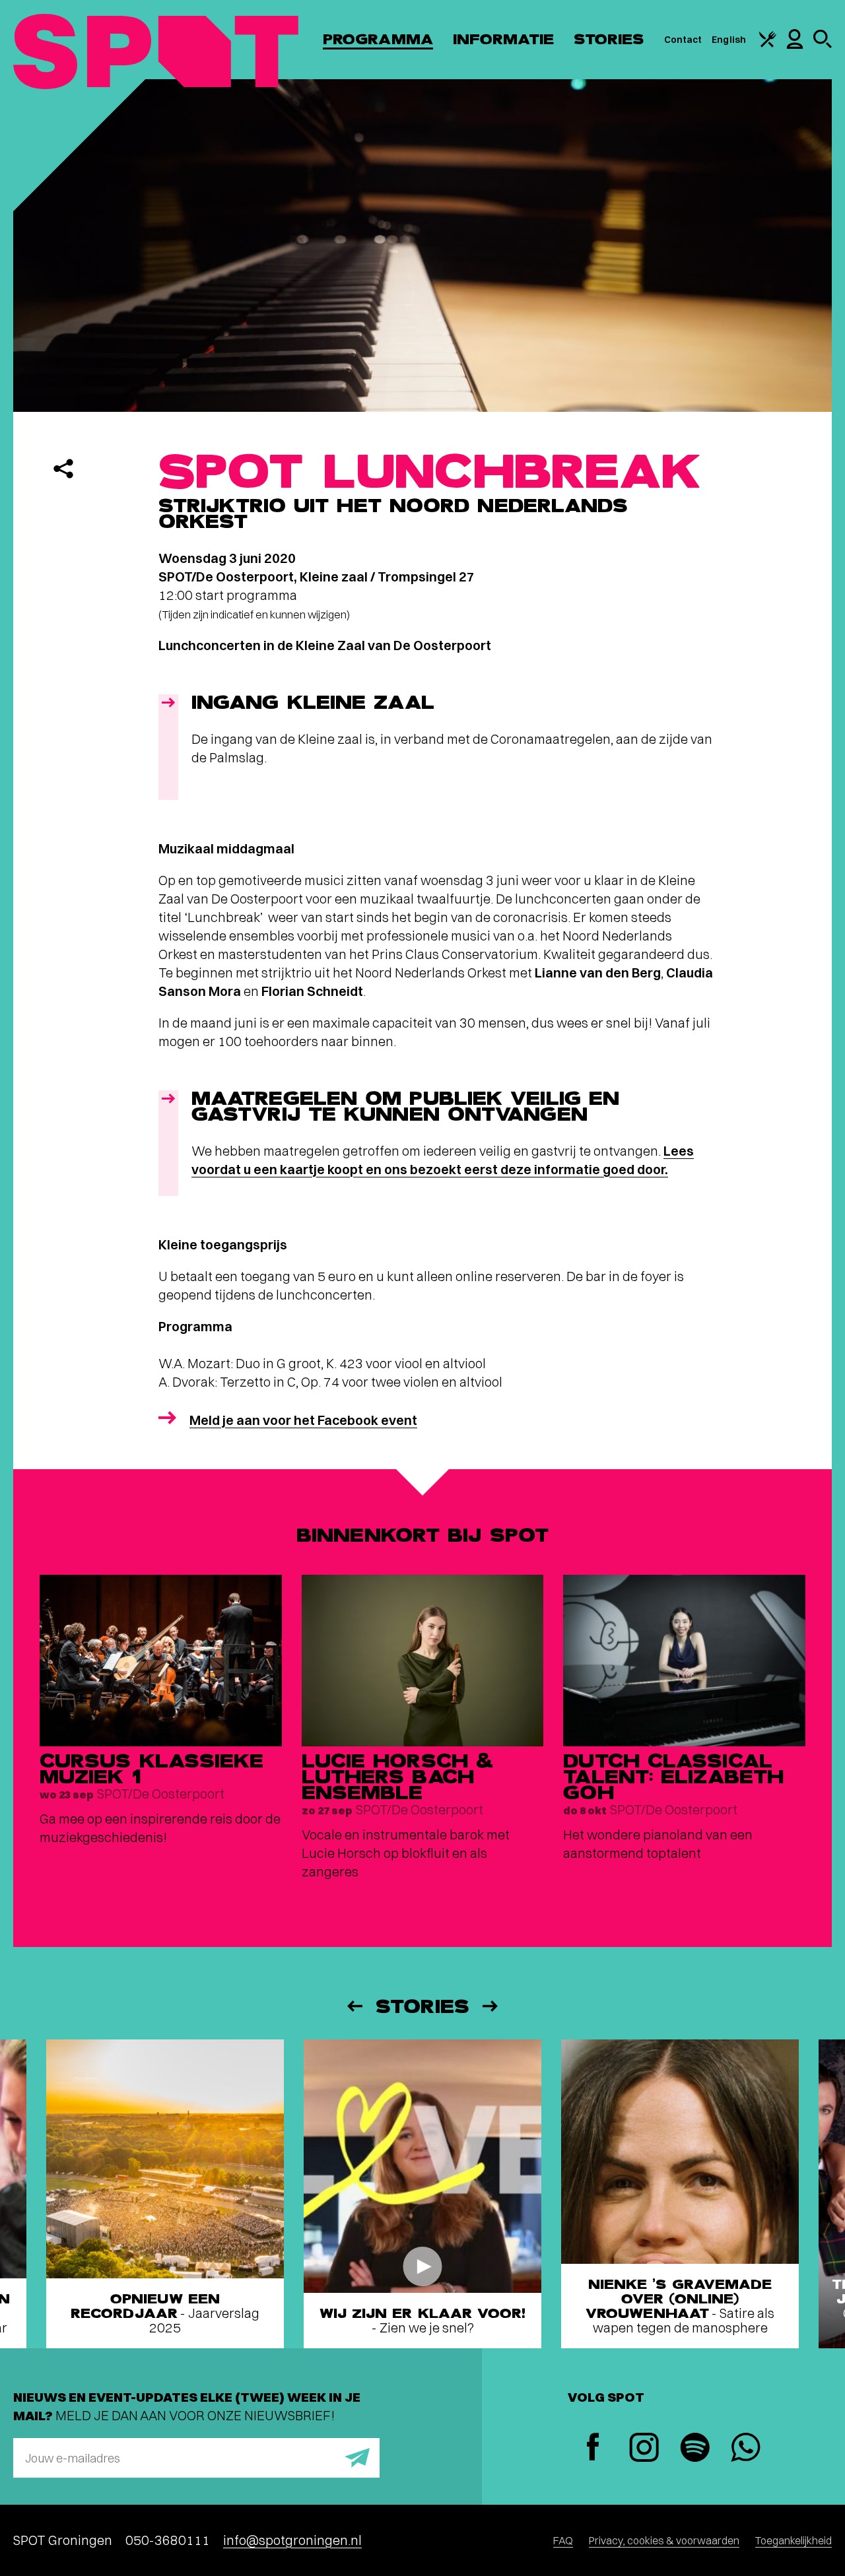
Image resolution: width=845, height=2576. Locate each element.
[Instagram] (644, 2449)
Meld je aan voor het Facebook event (303, 1420)
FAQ (563, 2540)
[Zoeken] (823, 45)
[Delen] (63, 469)
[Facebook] (593, 2448)
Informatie (503, 39)
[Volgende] (491, 2006)
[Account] (795, 46)
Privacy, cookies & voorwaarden (664, 2540)
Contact (683, 40)
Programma (378, 39)
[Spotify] (695, 2449)
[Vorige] (354, 2006)
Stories (609, 39)
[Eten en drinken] (768, 44)
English (729, 40)
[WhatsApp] (746, 2449)
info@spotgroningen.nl (292, 2540)
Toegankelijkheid (794, 2540)
